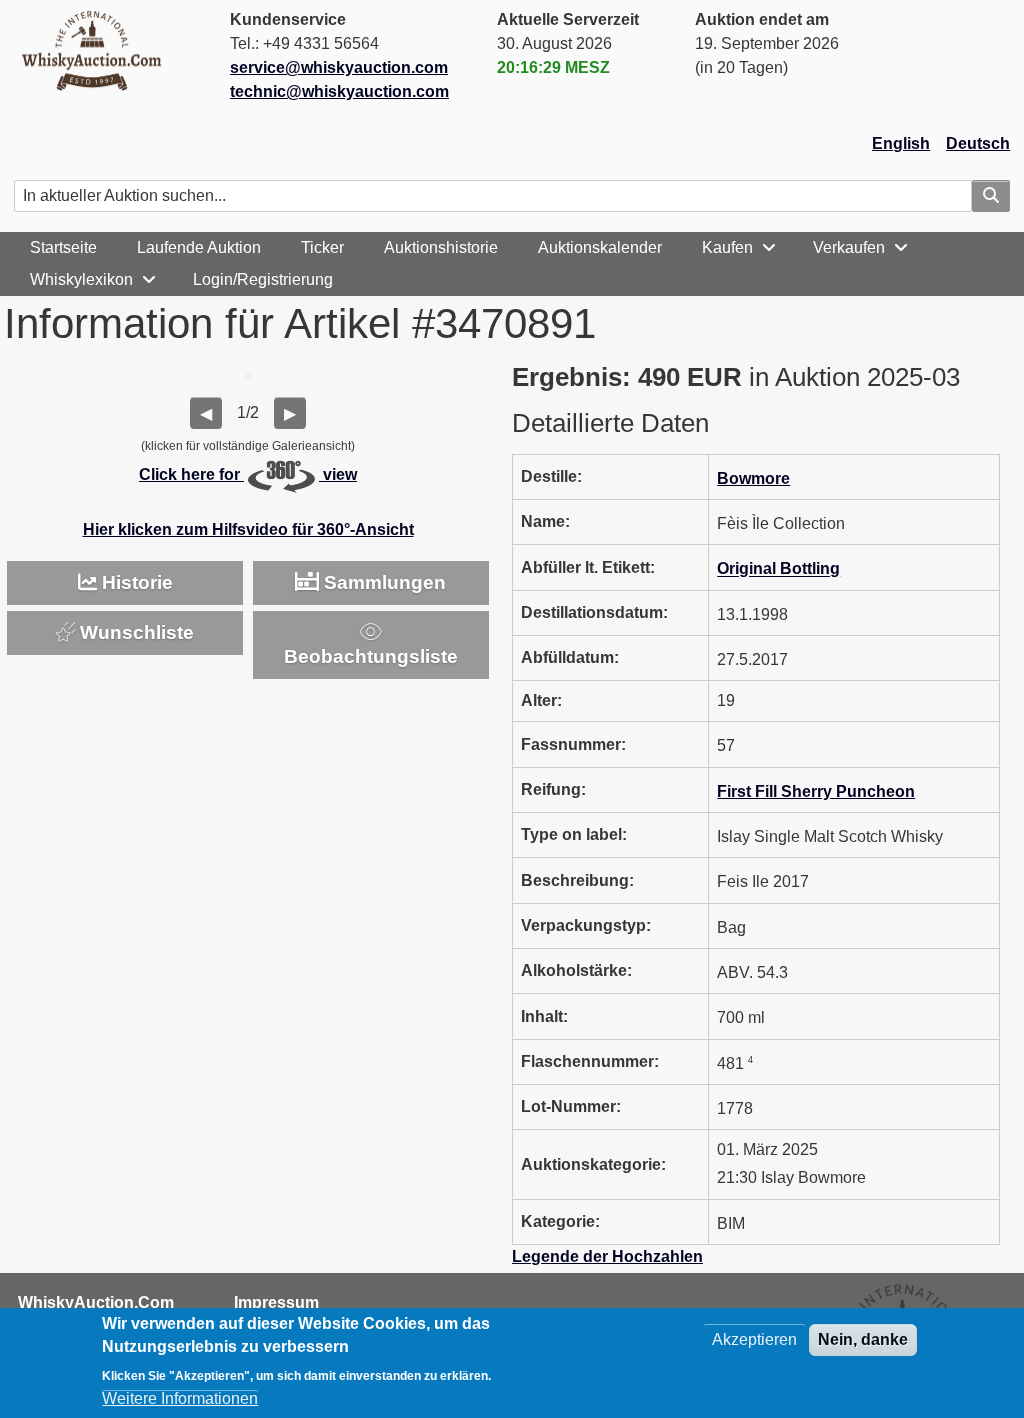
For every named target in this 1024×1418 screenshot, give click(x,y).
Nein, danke (863, 1339)
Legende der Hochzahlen (607, 1256)
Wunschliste (134, 632)
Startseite (63, 247)
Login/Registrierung (263, 279)
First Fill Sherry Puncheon (816, 791)
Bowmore (753, 478)
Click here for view (248, 474)
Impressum (276, 1302)
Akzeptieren (754, 1339)
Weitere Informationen (180, 1398)
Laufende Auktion (199, 247)
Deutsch (978, 143)
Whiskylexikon (81, 279)
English (901, 143)
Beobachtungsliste (371, 656)
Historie (135, 582)
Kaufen (727, 247)
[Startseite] (100, 50)
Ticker (322, 247)
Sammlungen (382, 582)
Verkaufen (849, 247)
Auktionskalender (600, 247)
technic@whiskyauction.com (339, 91)
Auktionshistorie (441, 247)
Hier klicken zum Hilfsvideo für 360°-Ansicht (248, 529)
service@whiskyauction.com (339, 67)
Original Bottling (778, 569)
